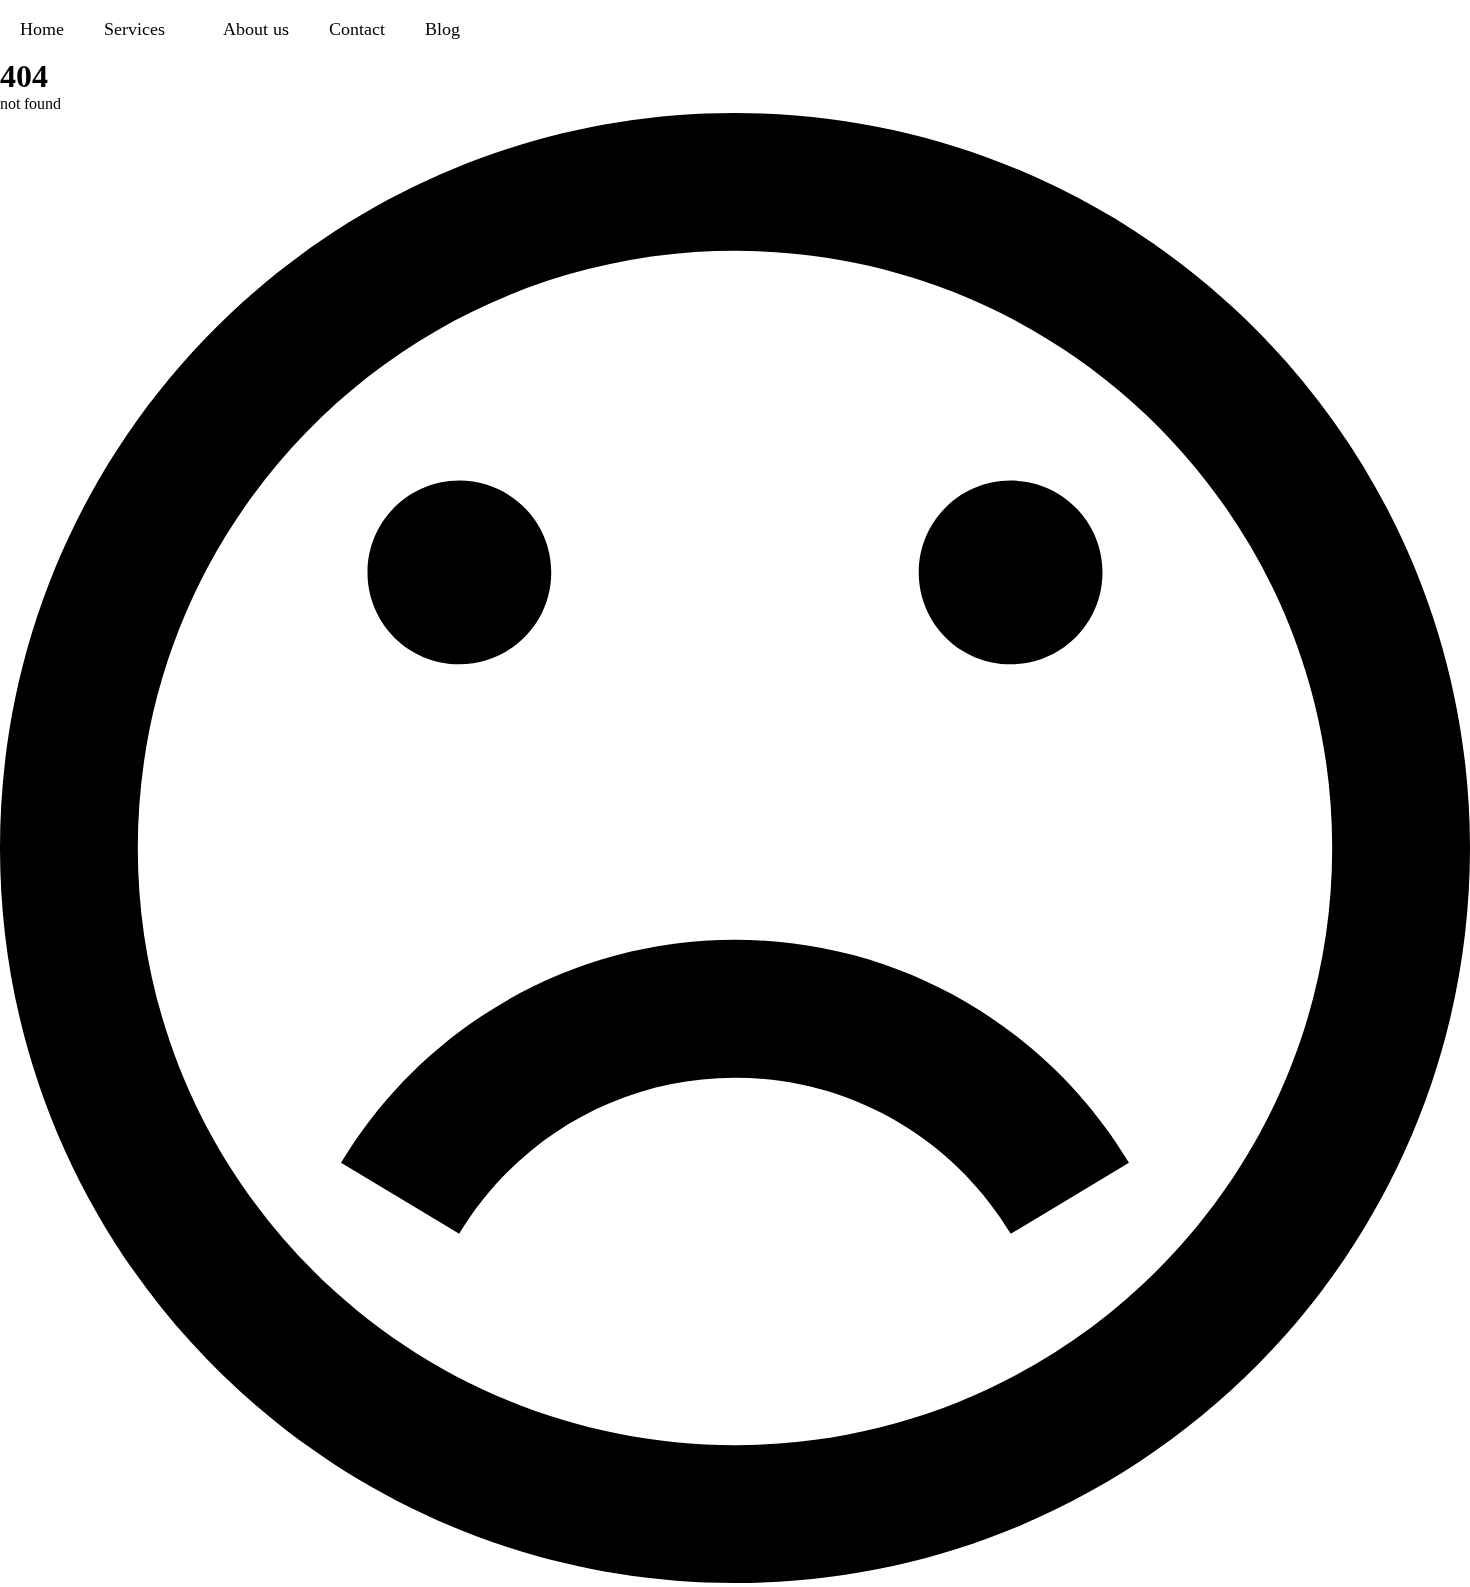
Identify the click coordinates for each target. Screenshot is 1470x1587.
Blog (442, 29)
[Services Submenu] (184, 29)
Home (42, 29)
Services (134, 29)
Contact (357, 29)
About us (256, 29)
